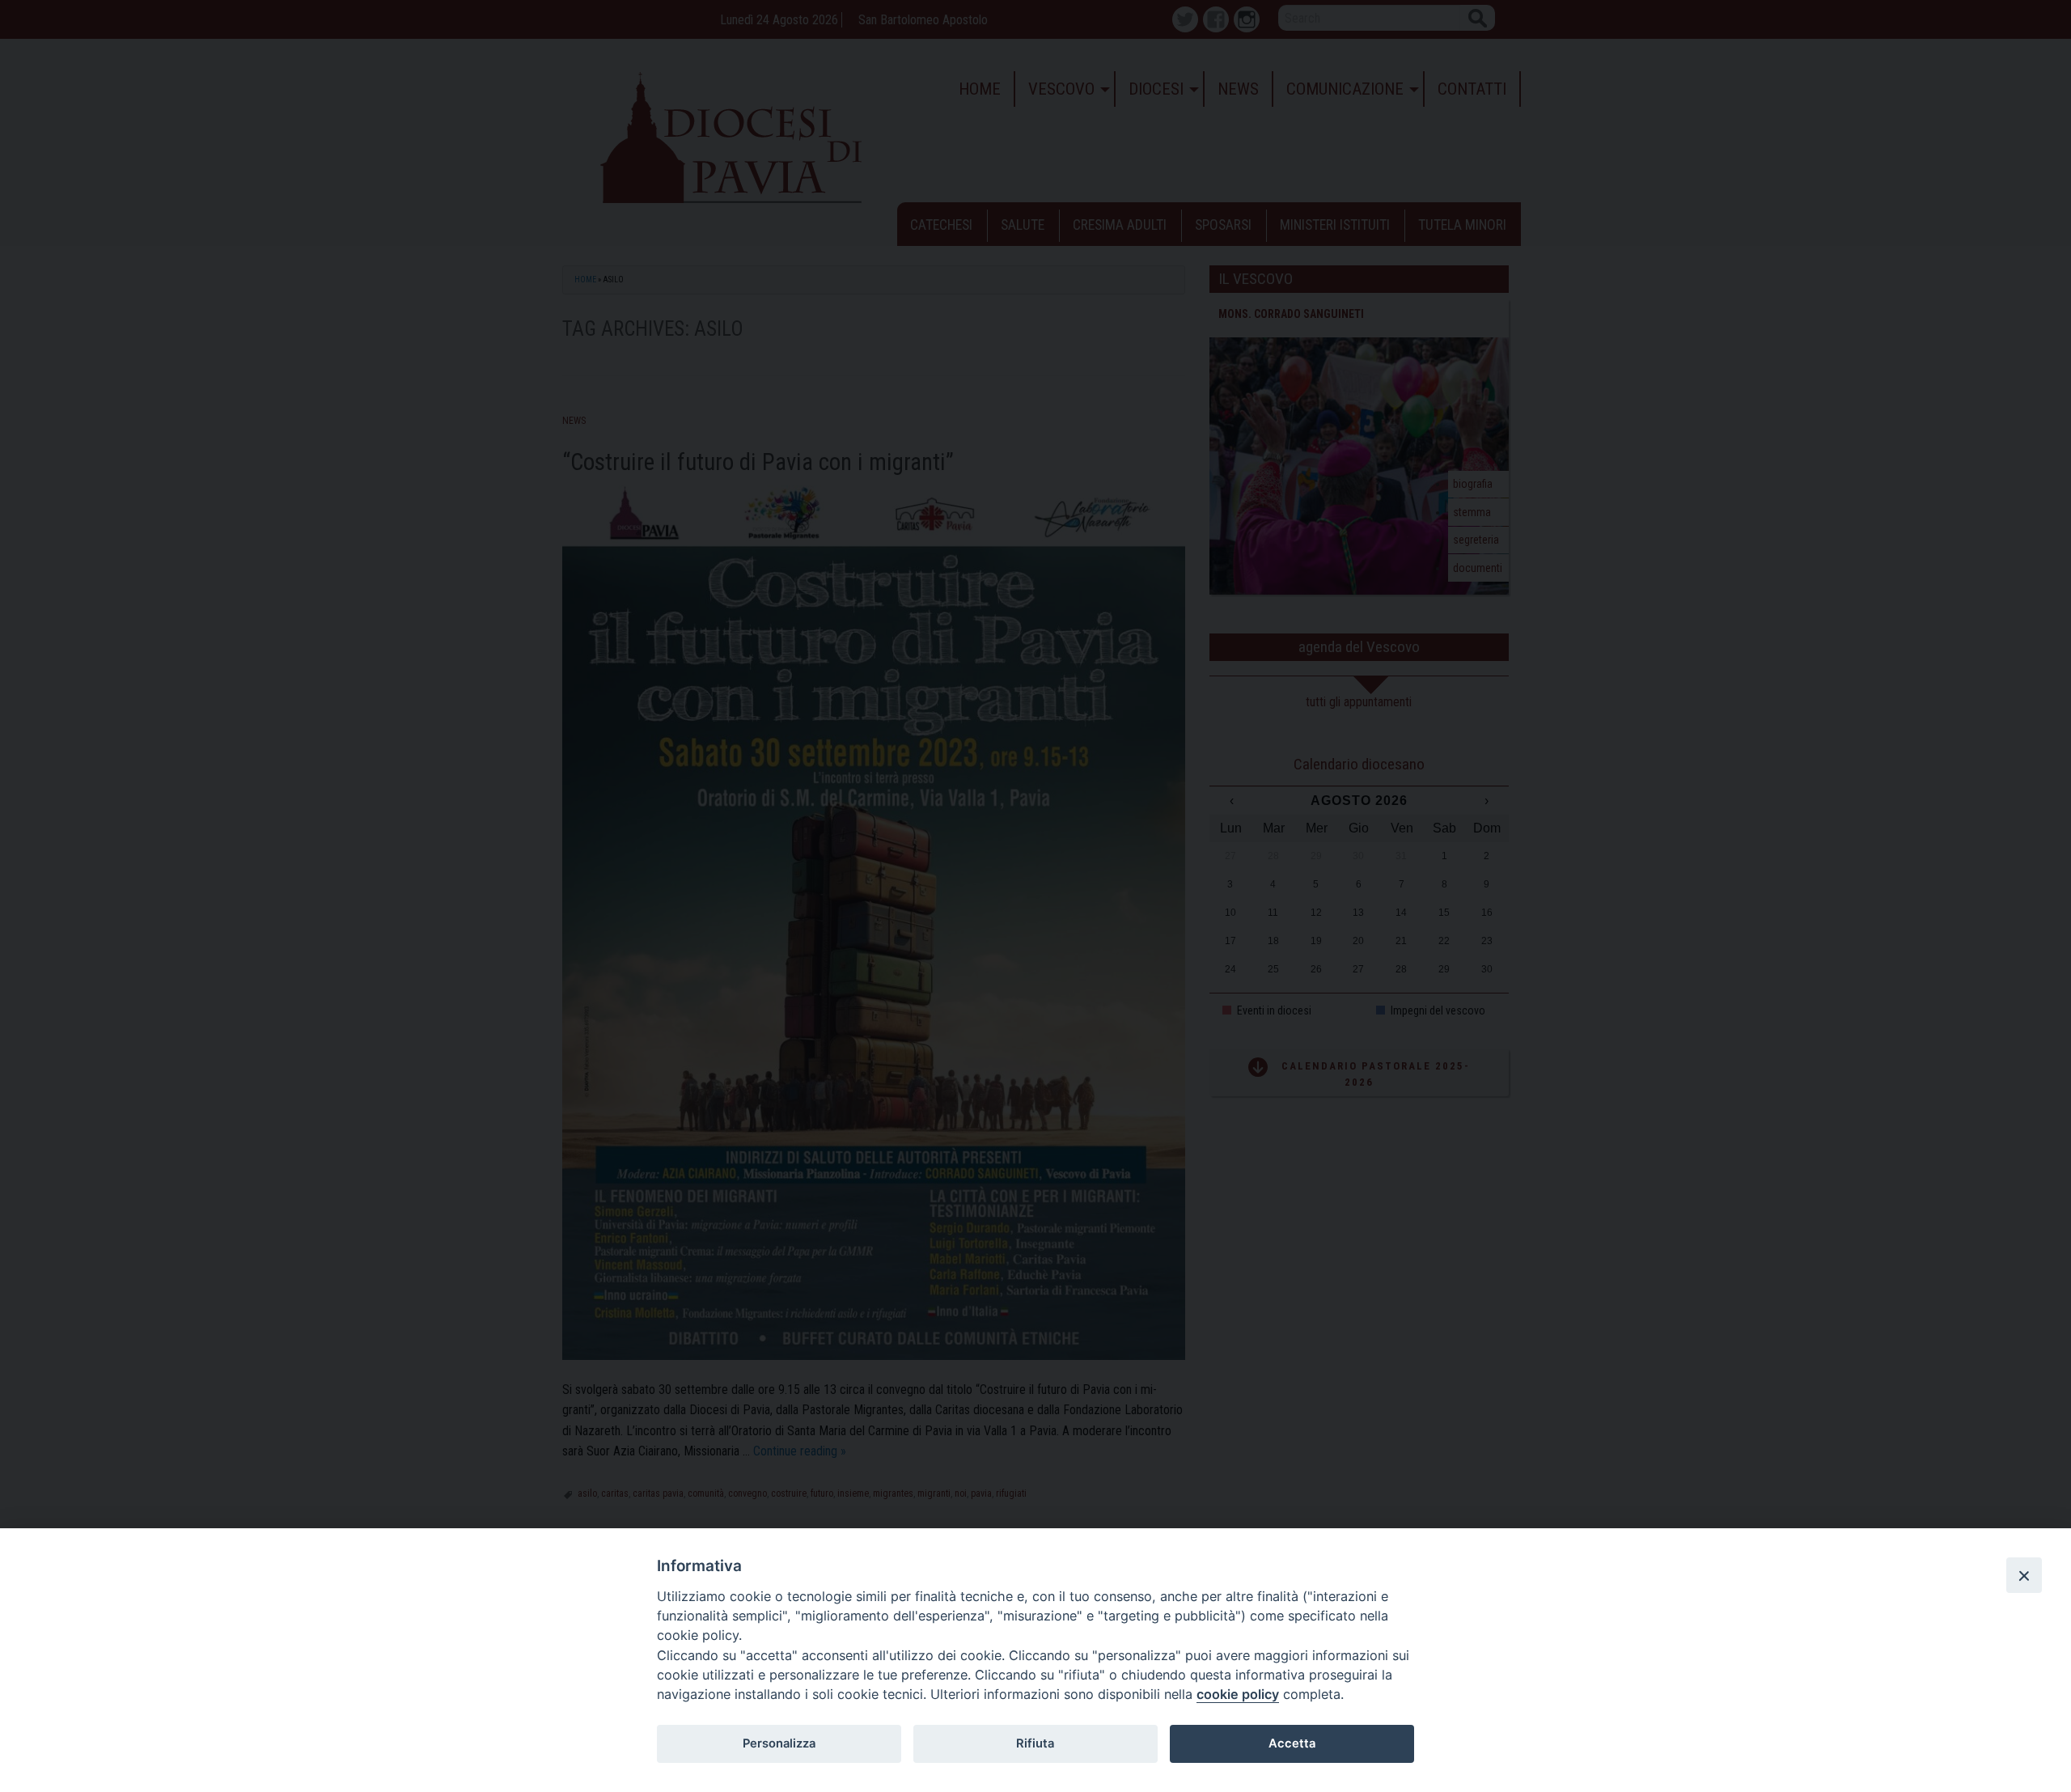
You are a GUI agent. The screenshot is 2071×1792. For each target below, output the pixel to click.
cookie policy (1238, 1694)
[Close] (2024, 1575)
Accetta (1292, 1743)
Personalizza (779, 1743)
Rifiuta (1035, 1743)
